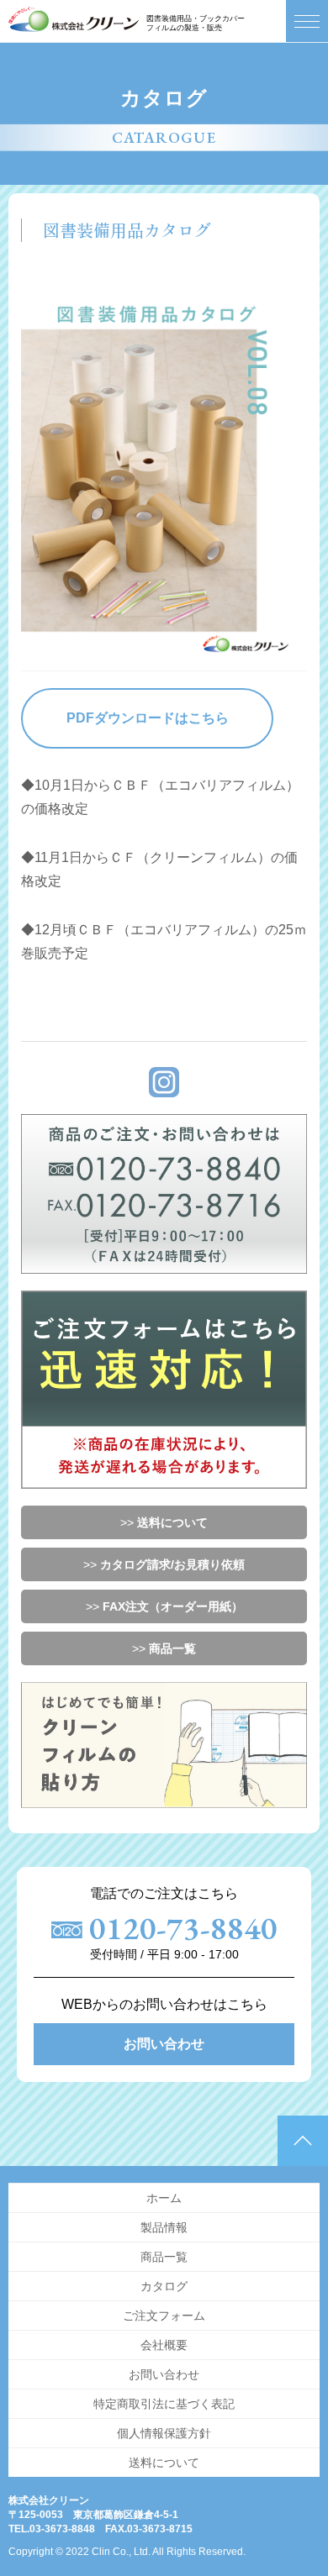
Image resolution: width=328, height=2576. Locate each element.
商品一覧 (172, 1648)
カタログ (164, 2286)
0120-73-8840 (183, 1928)
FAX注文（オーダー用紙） (173, 1606)
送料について (172, 1522)
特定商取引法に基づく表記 (164, 2404)
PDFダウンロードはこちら (148, 718)
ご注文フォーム (164, 2316)
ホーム (164, 2198)
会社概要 (164, 2345)
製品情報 (164, 2227)
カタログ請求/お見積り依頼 (172, 1564)
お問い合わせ (164, 2044)
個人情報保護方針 (164, 2433)
